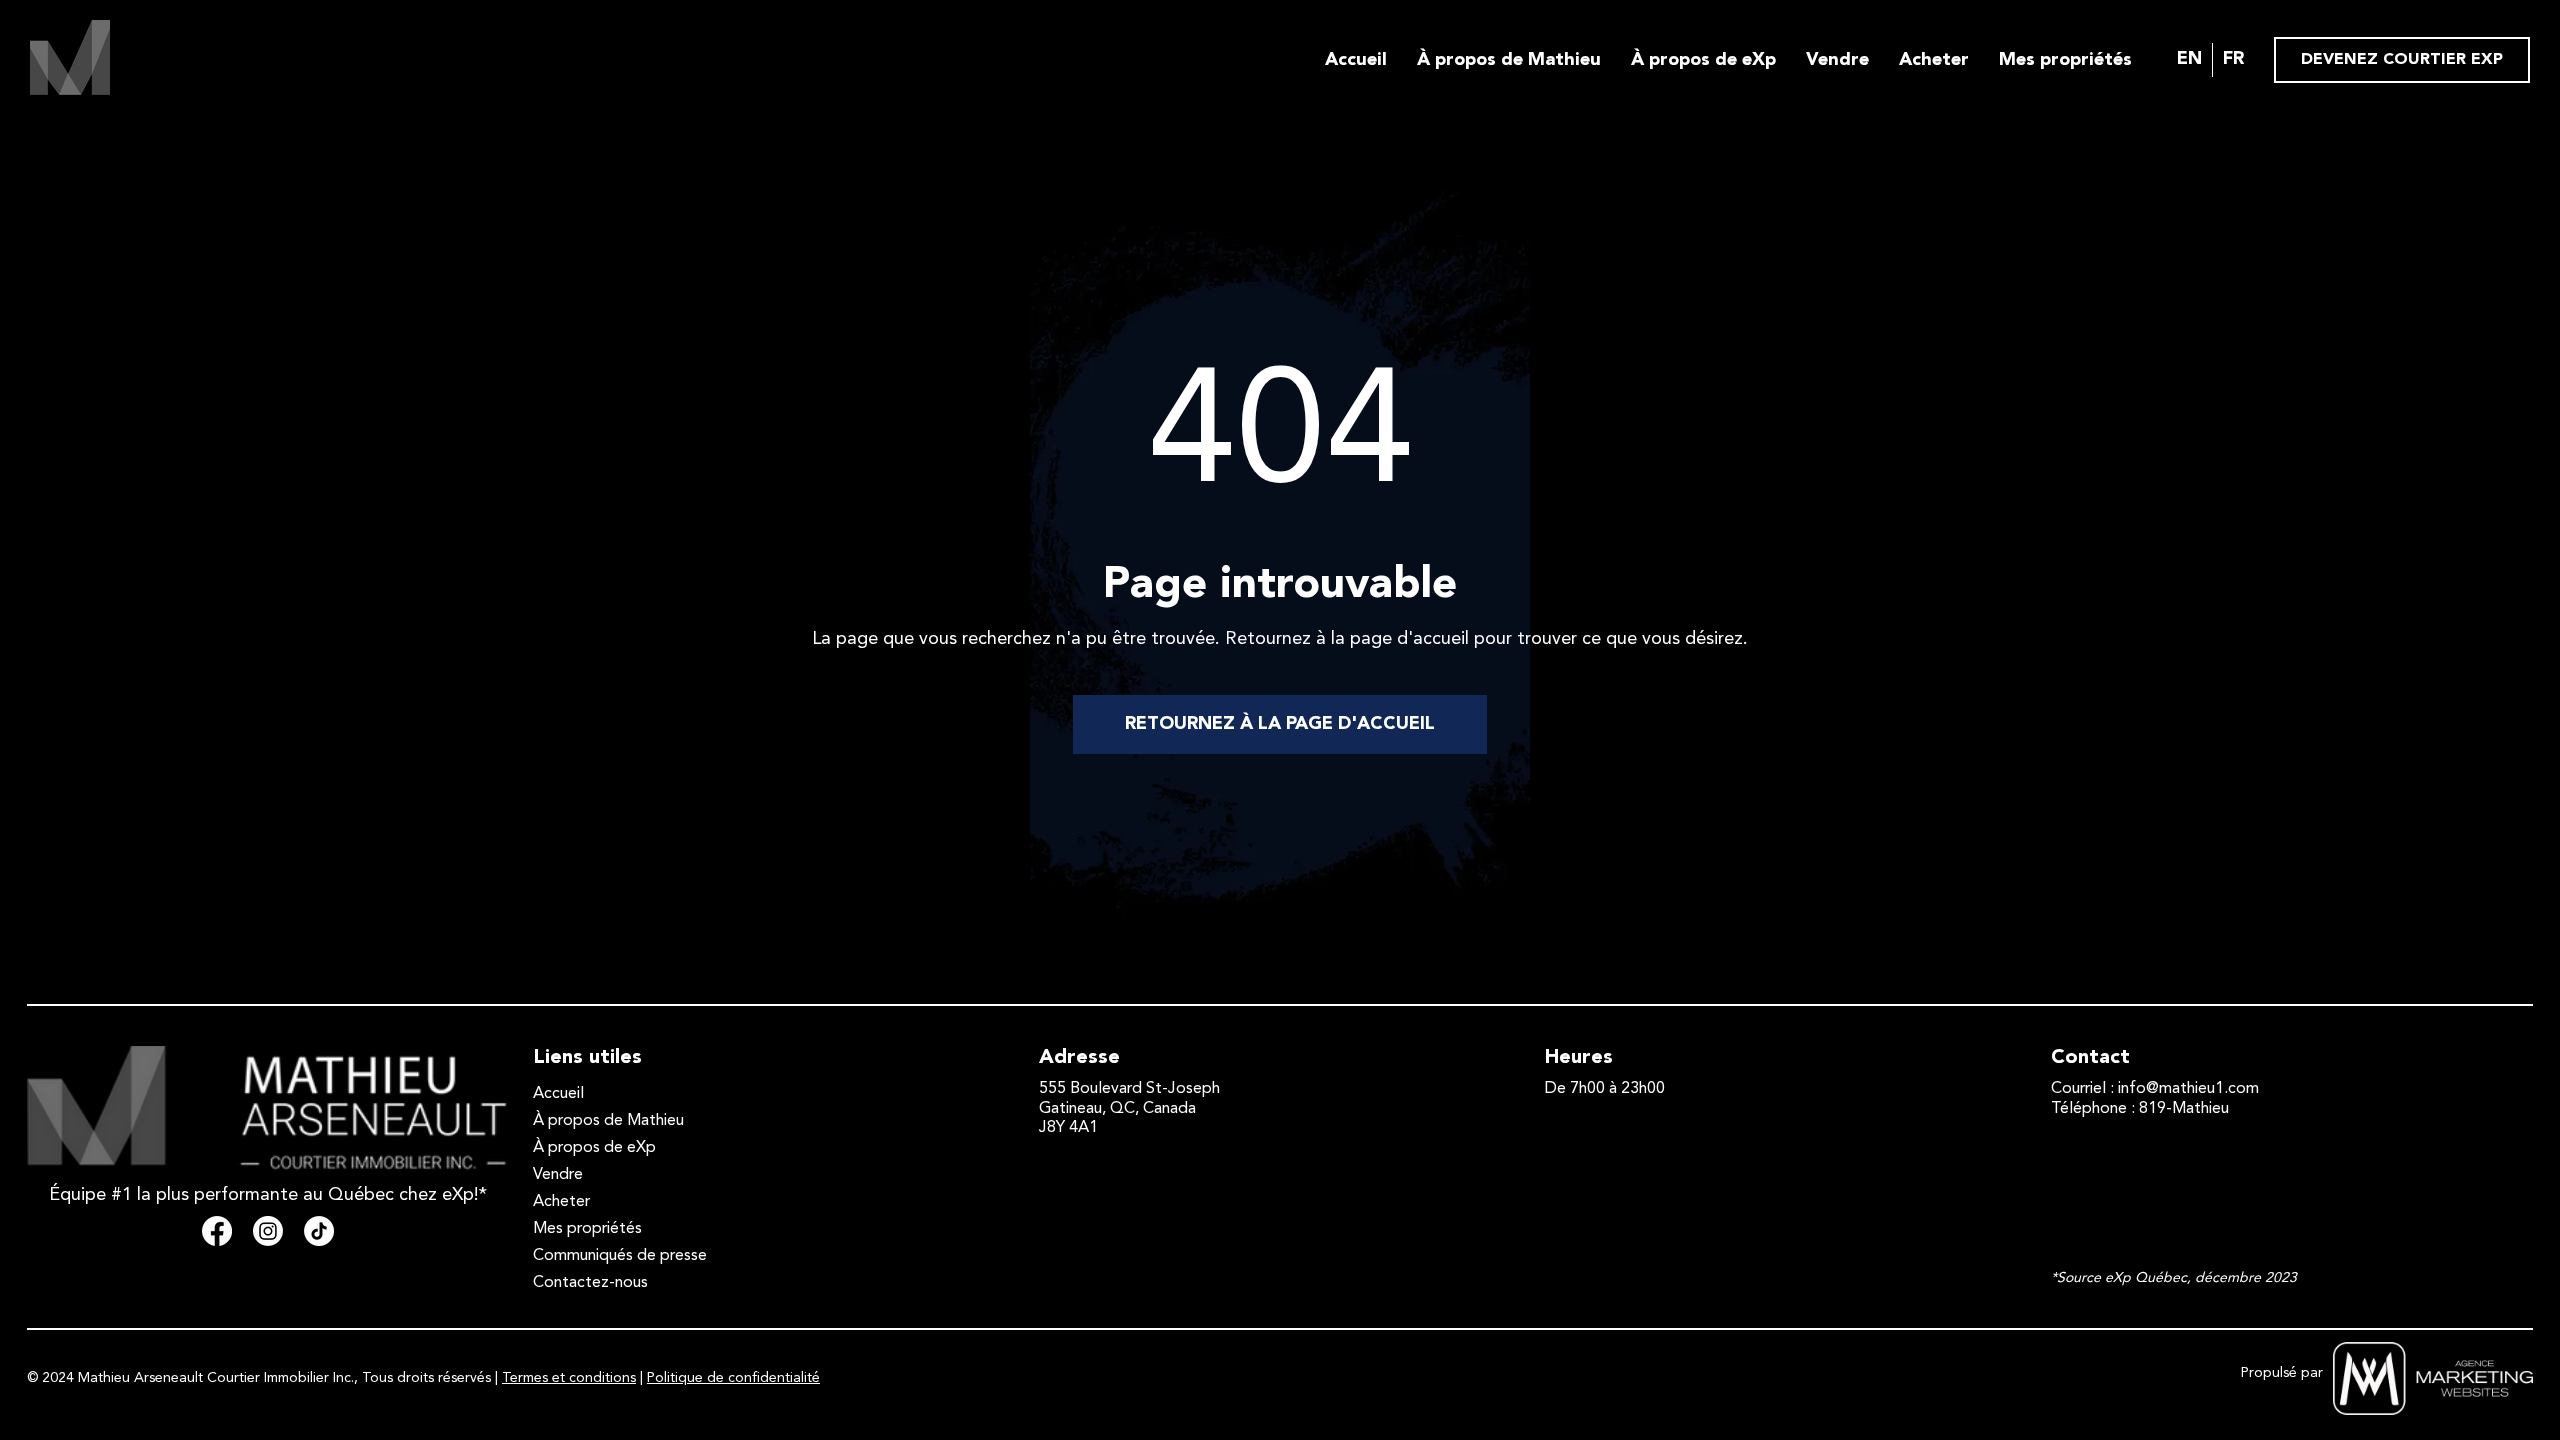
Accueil (1356, 60)
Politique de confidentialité (733, 1378)
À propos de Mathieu (1509, 60)
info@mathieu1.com (2188, 1089)
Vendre (1837, 60)
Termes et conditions (569, 1378)
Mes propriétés (2065, 60)
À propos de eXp (1703, 60)
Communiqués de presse (620, 1256)
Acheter (1934, 60)
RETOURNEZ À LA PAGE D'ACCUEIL (1280, 724)
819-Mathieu (2184, 1109)
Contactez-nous (590, 1283)
